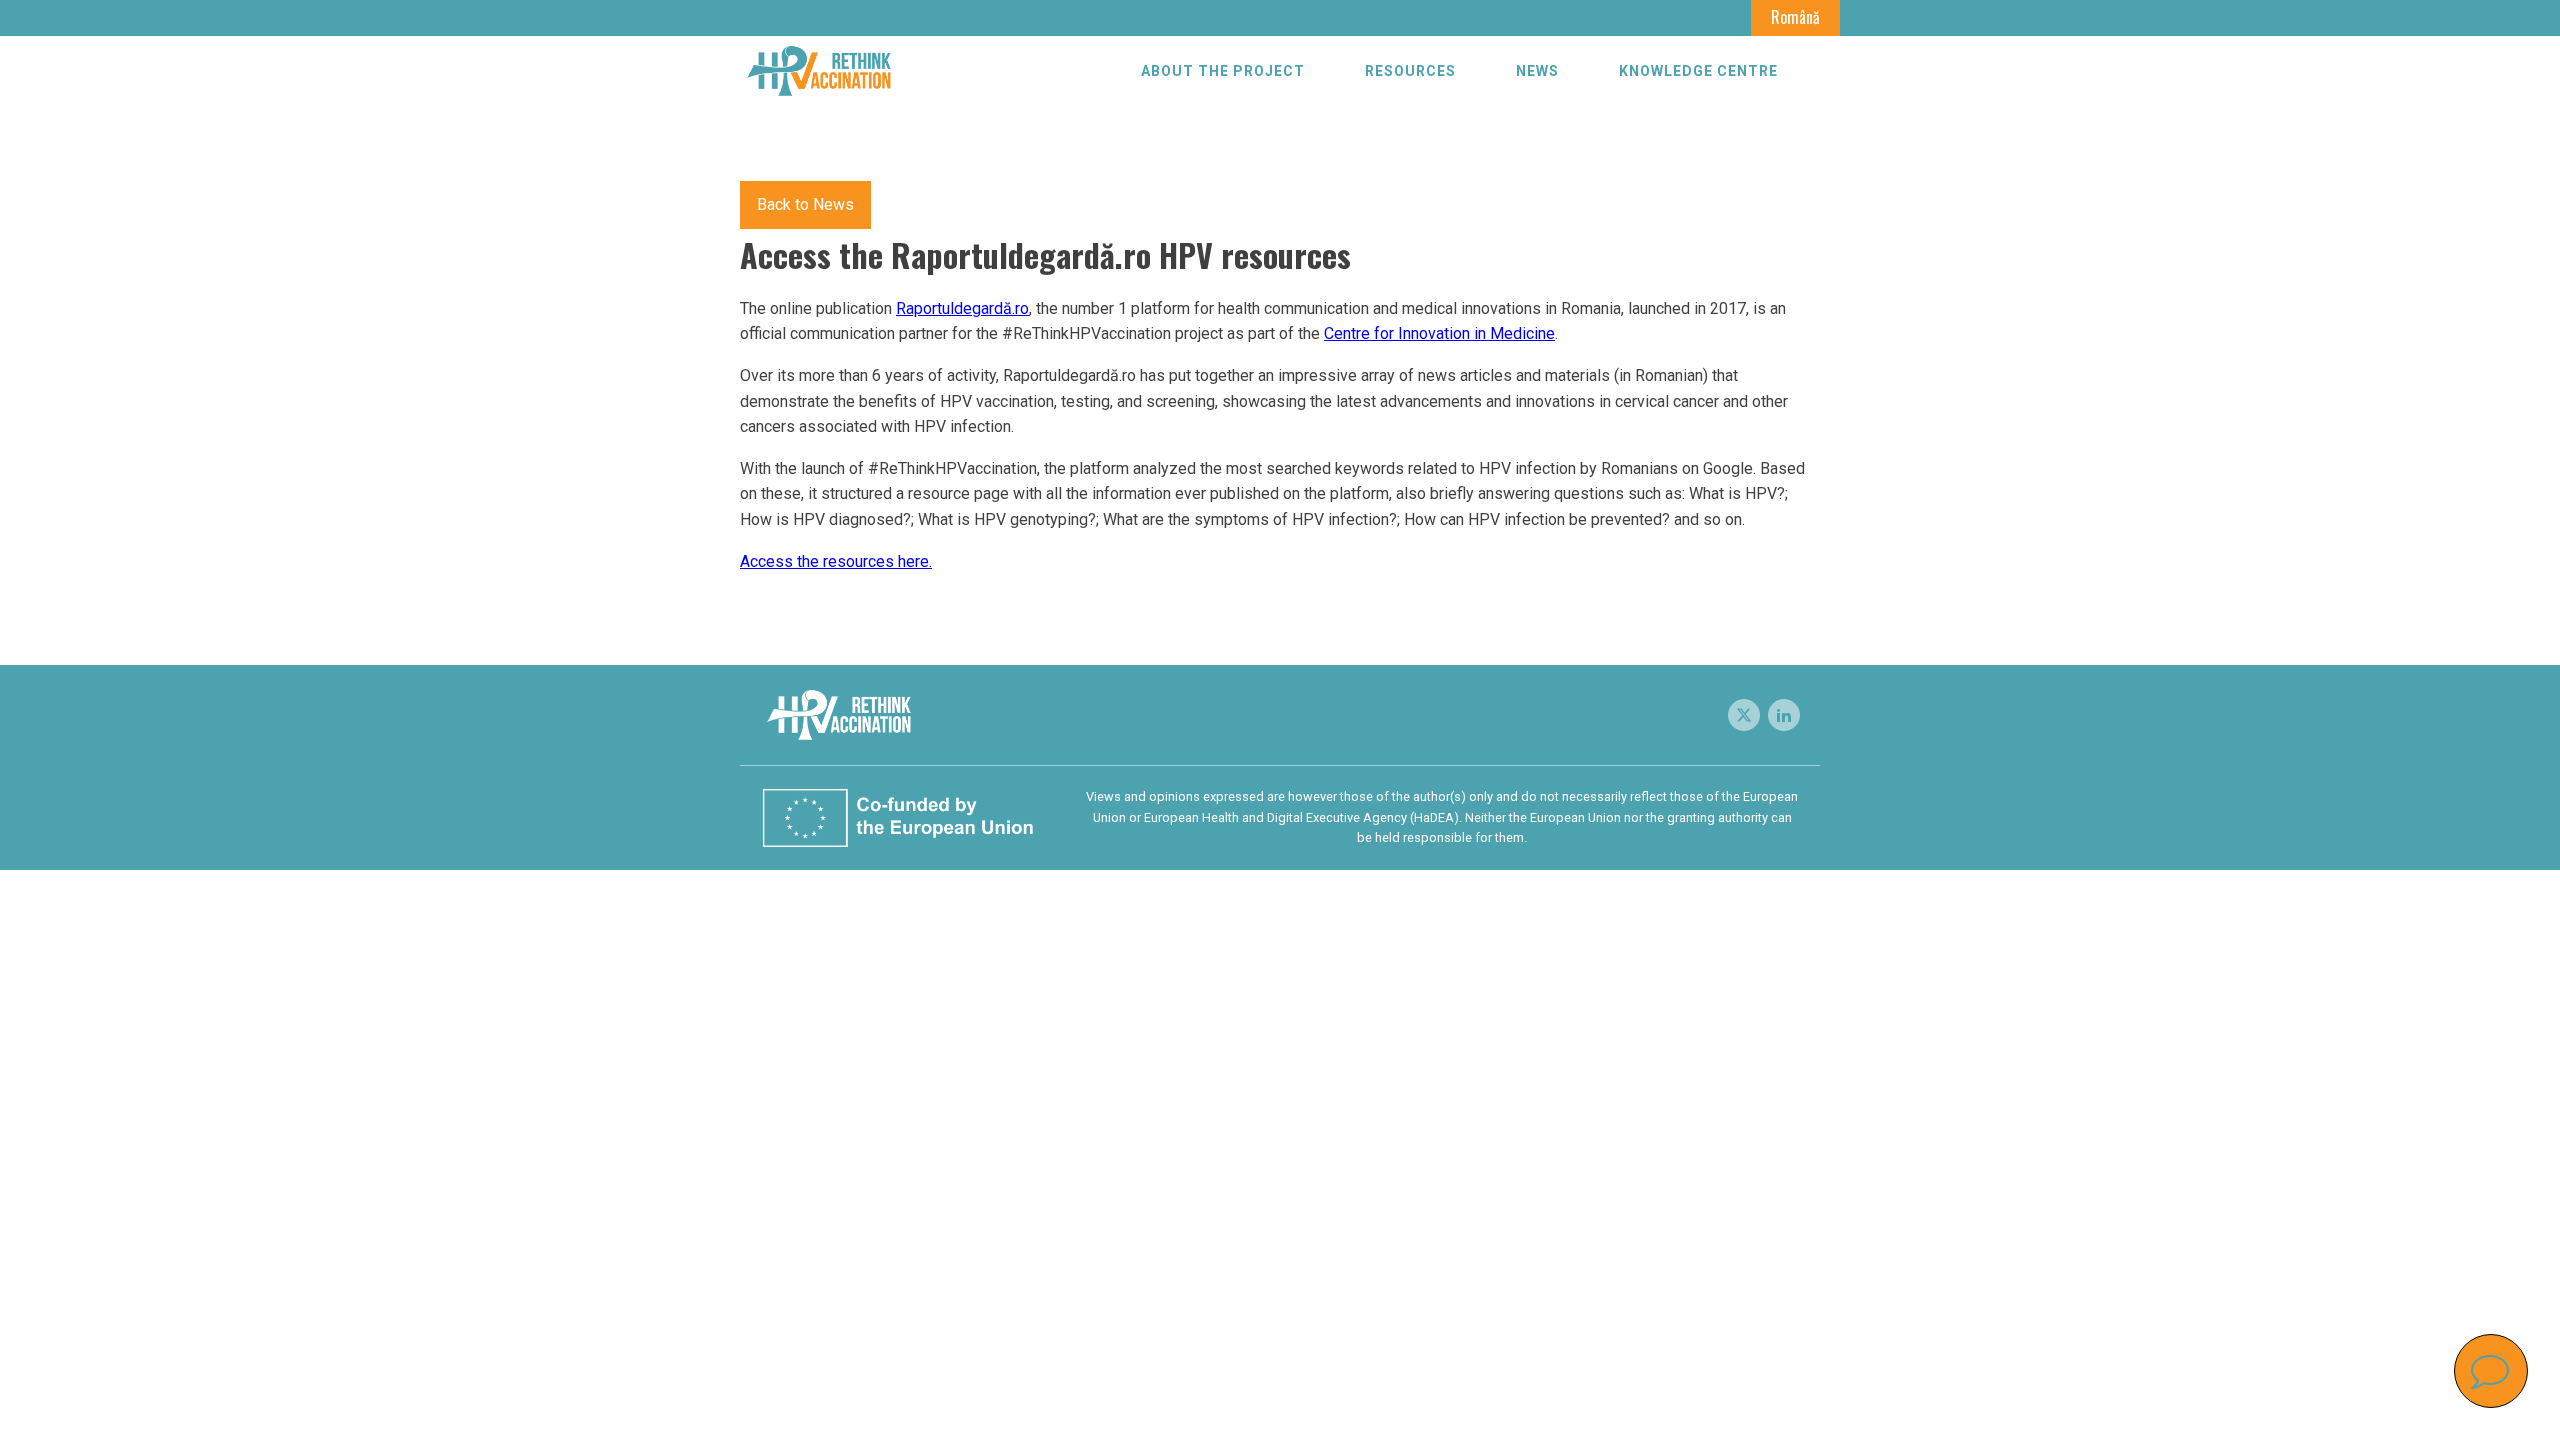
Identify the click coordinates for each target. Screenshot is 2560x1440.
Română (1795, 17)
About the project (1223, 71)
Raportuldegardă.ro (962, 308)
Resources (1410, 71)
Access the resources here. (836, 561)
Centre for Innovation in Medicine (1439, 333)
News (1537, 71)
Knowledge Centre (1698, 71)
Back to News (805, 204)
